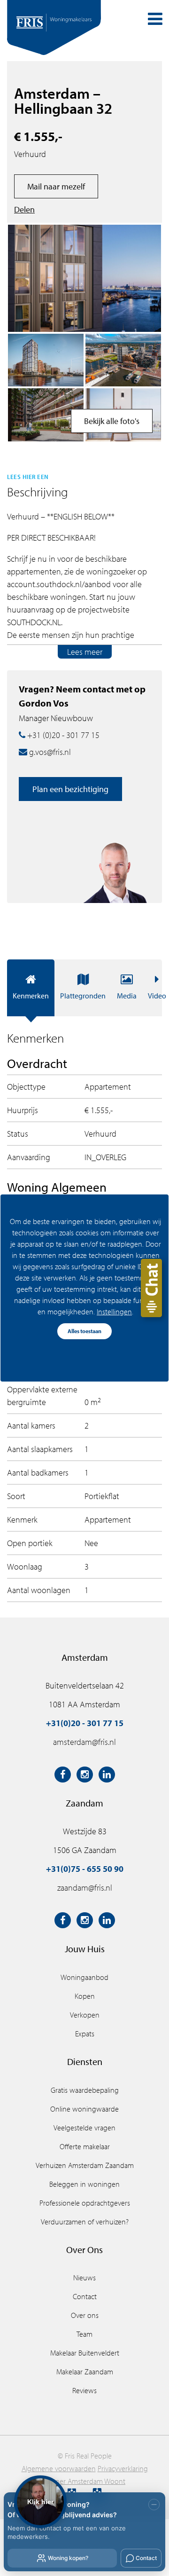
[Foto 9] (123, 360)
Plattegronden (83, 996)
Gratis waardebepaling (85, 2090)
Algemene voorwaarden (59, 2468)
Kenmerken (31, 996)
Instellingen (114, 1312)
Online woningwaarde (84, 2109)
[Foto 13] (46, 360)
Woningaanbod (84, 1977)
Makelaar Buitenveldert (85, 2353)
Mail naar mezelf (56, 186)
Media (127, 996)
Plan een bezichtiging (70, 789)
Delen (24, 209)
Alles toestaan (84, 1331)
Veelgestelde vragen (84, 2128)
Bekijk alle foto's (112, 421)
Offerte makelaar (85, 2146)
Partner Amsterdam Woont (84, 2481)
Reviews (84, 2390)
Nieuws (84, 2278)
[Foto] (46, 415)
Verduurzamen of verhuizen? (85, 2222)
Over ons (85, 2315)
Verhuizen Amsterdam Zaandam (85, 2165)
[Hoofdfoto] (84, 278)
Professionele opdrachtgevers (85, 2203)
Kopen (85, 1996)
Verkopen (85, 2015)
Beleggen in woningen (84, 2184)
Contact (85, 2296)
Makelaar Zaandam (85, 2372)
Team (84, 2334)
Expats (85, 2034)
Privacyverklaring (123, 2468)
